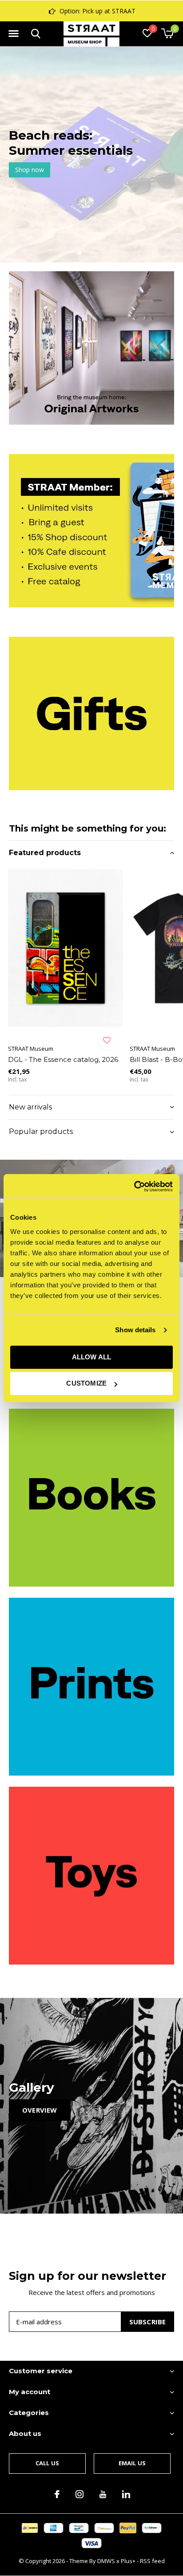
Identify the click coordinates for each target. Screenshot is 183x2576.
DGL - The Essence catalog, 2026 (63, 1059)
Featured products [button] (45, 853)
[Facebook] (57, 2494)
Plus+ (128, 2561)
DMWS (106, 2561)
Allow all (92, 1357)
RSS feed (152, 2561)
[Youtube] (103, 2494)
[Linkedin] (126, 2494)
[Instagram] (80, 2494)
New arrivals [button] (30, 1107)
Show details (135, 1330)
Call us (47, 2463)
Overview (40, 2110)
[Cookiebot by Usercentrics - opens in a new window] (134, 1186)
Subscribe (148, 2322)
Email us (132, 2463)
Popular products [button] (41, 1131)
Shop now (30, 170)
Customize (86, 1383)
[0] (167, 33)
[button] (13, 34)
